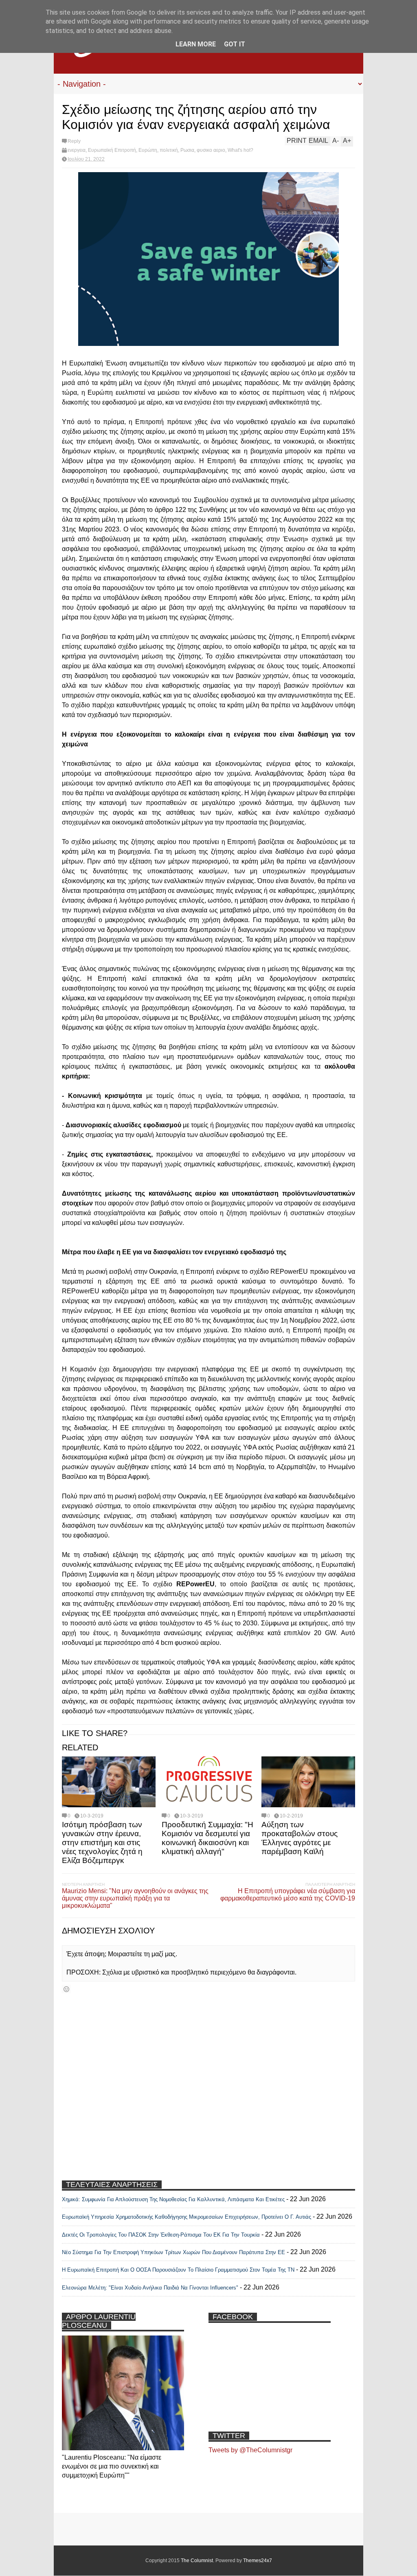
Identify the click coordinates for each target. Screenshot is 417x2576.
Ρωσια (187, 150)
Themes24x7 (258, 2561)
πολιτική (169, 150)
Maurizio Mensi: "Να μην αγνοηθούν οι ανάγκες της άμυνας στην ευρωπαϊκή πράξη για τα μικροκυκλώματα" (135, 1898)
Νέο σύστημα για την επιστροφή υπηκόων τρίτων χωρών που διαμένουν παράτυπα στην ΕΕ (173, 2252)
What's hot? (240, 150)
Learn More (196, 44)
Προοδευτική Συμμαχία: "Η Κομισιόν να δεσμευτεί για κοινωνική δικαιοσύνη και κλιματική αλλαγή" (207, 1838)
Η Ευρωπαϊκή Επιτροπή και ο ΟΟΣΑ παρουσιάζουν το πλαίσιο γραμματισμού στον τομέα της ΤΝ (178, 2270)
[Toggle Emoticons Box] (66, 1989)
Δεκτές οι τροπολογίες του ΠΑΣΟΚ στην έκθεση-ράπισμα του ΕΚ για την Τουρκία (162, 2235)
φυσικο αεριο (211, 150)
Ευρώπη (148, 150)
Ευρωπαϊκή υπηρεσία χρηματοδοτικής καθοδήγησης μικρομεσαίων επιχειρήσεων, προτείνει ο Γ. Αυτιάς (187, 2217)
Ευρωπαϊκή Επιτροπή (112, 150)
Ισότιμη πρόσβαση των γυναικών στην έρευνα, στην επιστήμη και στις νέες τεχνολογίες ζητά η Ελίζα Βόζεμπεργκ (102, 1842)
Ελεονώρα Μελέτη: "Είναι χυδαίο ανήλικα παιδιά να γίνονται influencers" (150, 2288)
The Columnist (197, 2561)
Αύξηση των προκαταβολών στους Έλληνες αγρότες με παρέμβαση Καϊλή (300, 1838)
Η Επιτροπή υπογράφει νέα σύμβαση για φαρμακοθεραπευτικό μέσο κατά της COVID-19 (288, 1895)
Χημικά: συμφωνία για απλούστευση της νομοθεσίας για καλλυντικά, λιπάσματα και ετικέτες (173, 2199)
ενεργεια (77, 150)
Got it (235, 44)
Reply (74, 141)
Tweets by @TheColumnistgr (250, 2450)
